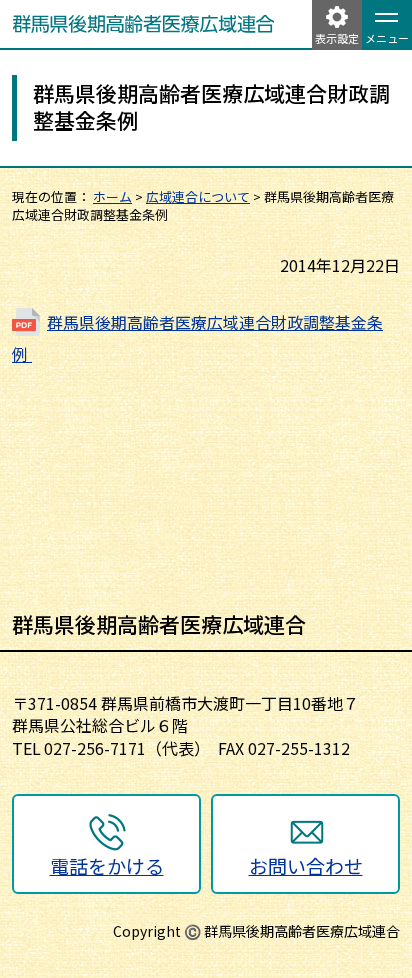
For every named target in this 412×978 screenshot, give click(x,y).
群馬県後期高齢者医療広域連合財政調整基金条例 (197, 338)
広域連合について (198, 196)
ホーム (112, 196)
